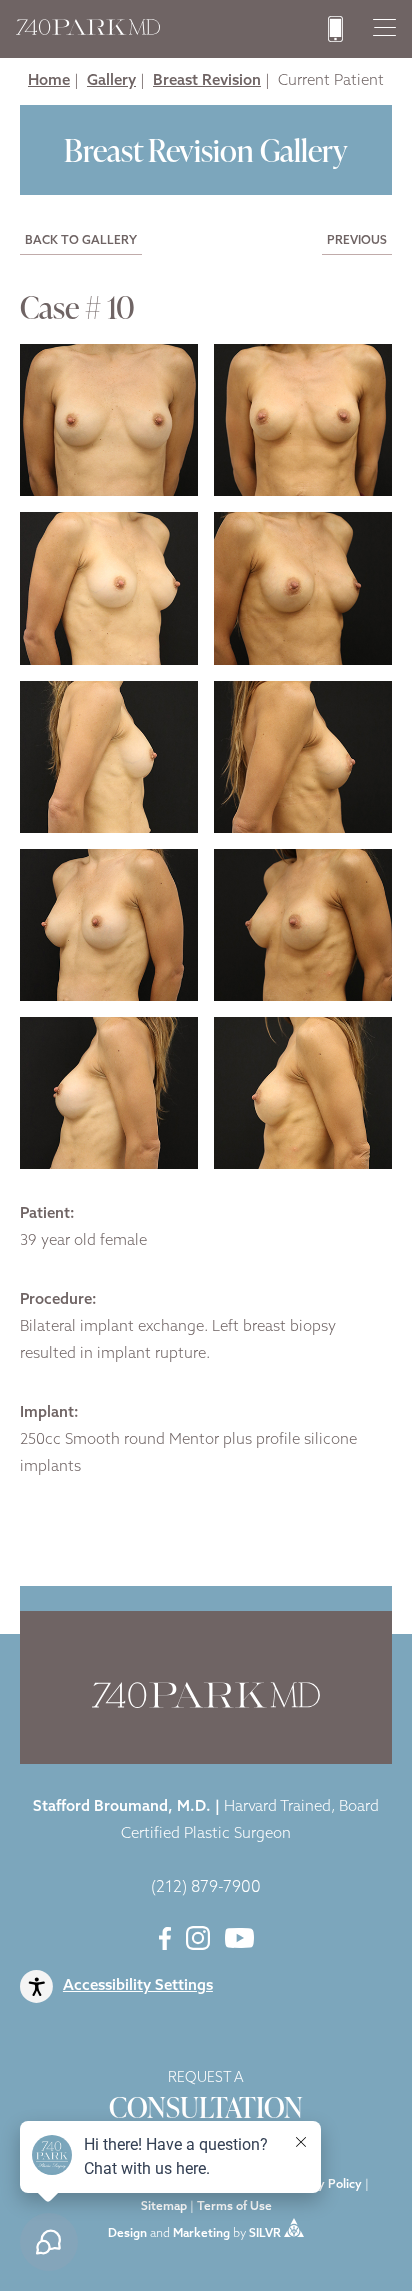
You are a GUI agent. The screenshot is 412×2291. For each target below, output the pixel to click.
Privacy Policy (322, 2185)
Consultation (206, 2099)
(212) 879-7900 (206, 1888)
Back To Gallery (81, 241)
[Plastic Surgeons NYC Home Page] (88, 31)
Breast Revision (207, 81)
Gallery (111, 81)
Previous (357, 241)
